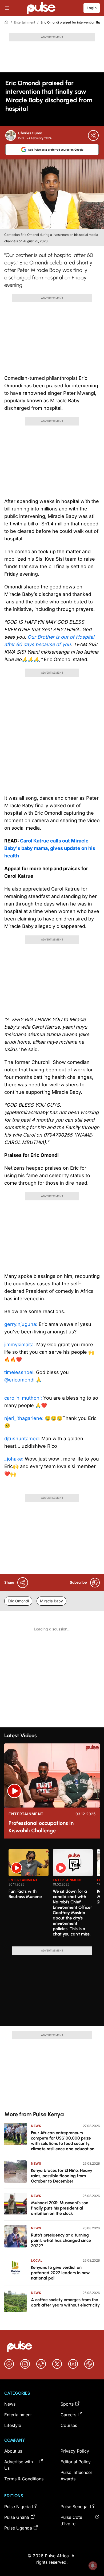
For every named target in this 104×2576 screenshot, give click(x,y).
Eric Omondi (18, 1601)
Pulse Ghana (17, 2517)
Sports (67, 2404)
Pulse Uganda (18, 2528)
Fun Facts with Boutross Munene (25, 1894)
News (36, 2126)
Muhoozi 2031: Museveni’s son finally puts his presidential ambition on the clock (60, 2208)
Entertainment (25, 22)
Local (37, 2260)
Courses (69, 2425)
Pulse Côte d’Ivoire (71, 2520)
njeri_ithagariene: (25, 1418)
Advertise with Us (19, 2465)
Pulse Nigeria (17, 2507)
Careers (68, 2415)
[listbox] (54, 1895)
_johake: (15, 1459)
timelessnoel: (20, 1372)
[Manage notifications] (93, 2566)
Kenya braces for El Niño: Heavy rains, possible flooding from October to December (62, 2176)
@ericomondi (19, 1380)
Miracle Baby (51, 1601)
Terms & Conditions (24, 2479)
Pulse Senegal (75, 2507)
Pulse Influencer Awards (76, 2476)
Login (92, 8)
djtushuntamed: (23, 1439)
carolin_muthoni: (24, 1398)
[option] (29, 1896)
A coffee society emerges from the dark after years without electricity (65, 2302)
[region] (52, 1895)
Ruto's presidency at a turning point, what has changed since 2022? (61, 2240)
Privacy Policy (75, 2451)
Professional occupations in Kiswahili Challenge (41, 1827)
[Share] (93, 135)
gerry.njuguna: (21, 1324)
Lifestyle (13, 2425)
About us (13, 2451)
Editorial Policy (76, 2462)
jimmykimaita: (20, 1344)
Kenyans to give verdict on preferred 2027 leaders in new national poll (60, 2273)
